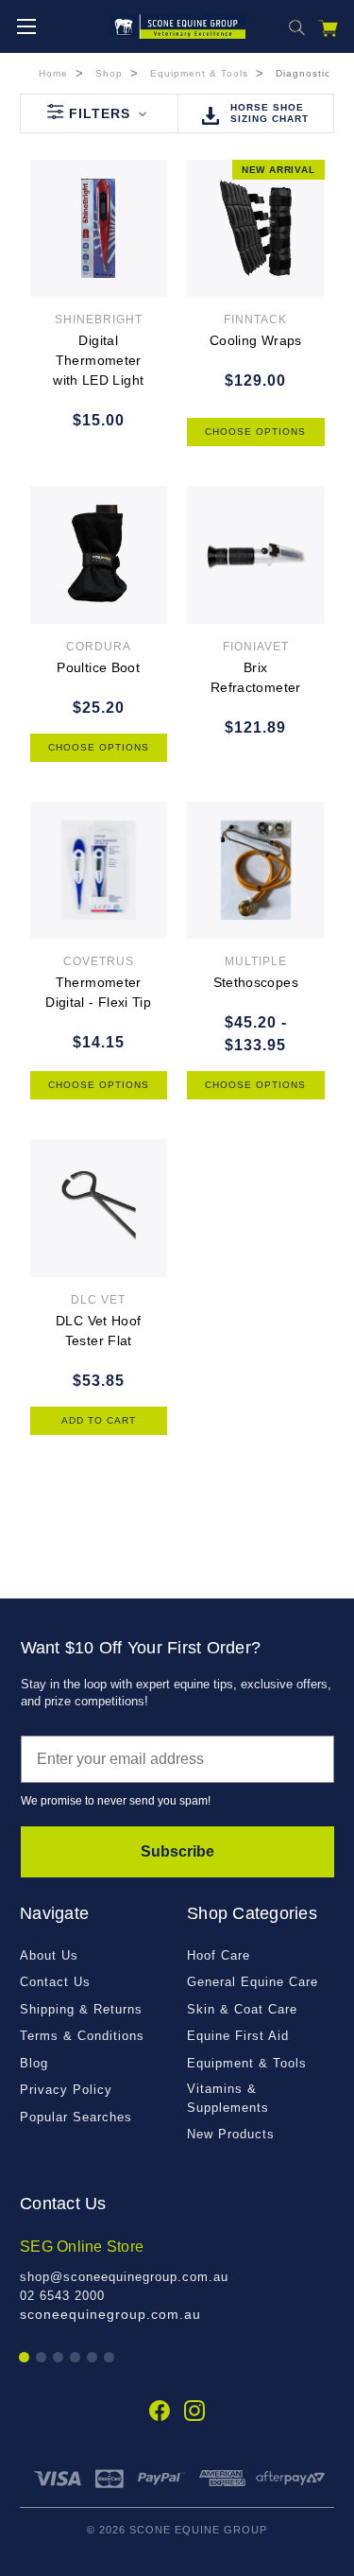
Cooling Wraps (256, 340)
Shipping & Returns (81, 2009)
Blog (34, 2063)
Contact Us (55, 1982)
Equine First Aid (238, 2036)
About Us (49, 1955)
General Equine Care (253, 1982)
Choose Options (255, 432)
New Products (231, 2134)
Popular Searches (76, 2117)
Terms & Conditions (82, 2036)
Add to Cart (99, 1420)
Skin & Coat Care (242, 2009)
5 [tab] (93, 2358)
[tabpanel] (177, 2281)
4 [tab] (76, 2358)
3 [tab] (59, 2358)
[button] (99, 113)
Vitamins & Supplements (228, 2098)
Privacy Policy (66, 2090)
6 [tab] (110, 2358)
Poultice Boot (98, 667)
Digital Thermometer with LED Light (98, 360)
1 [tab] (25, 2358)
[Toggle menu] (26, 26)
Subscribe (177, 1851)
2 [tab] (42, 2358)
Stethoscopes (256, 982)
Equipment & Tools (247, 2063)
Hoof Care (219, 1955)
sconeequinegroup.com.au (110, 2314)
